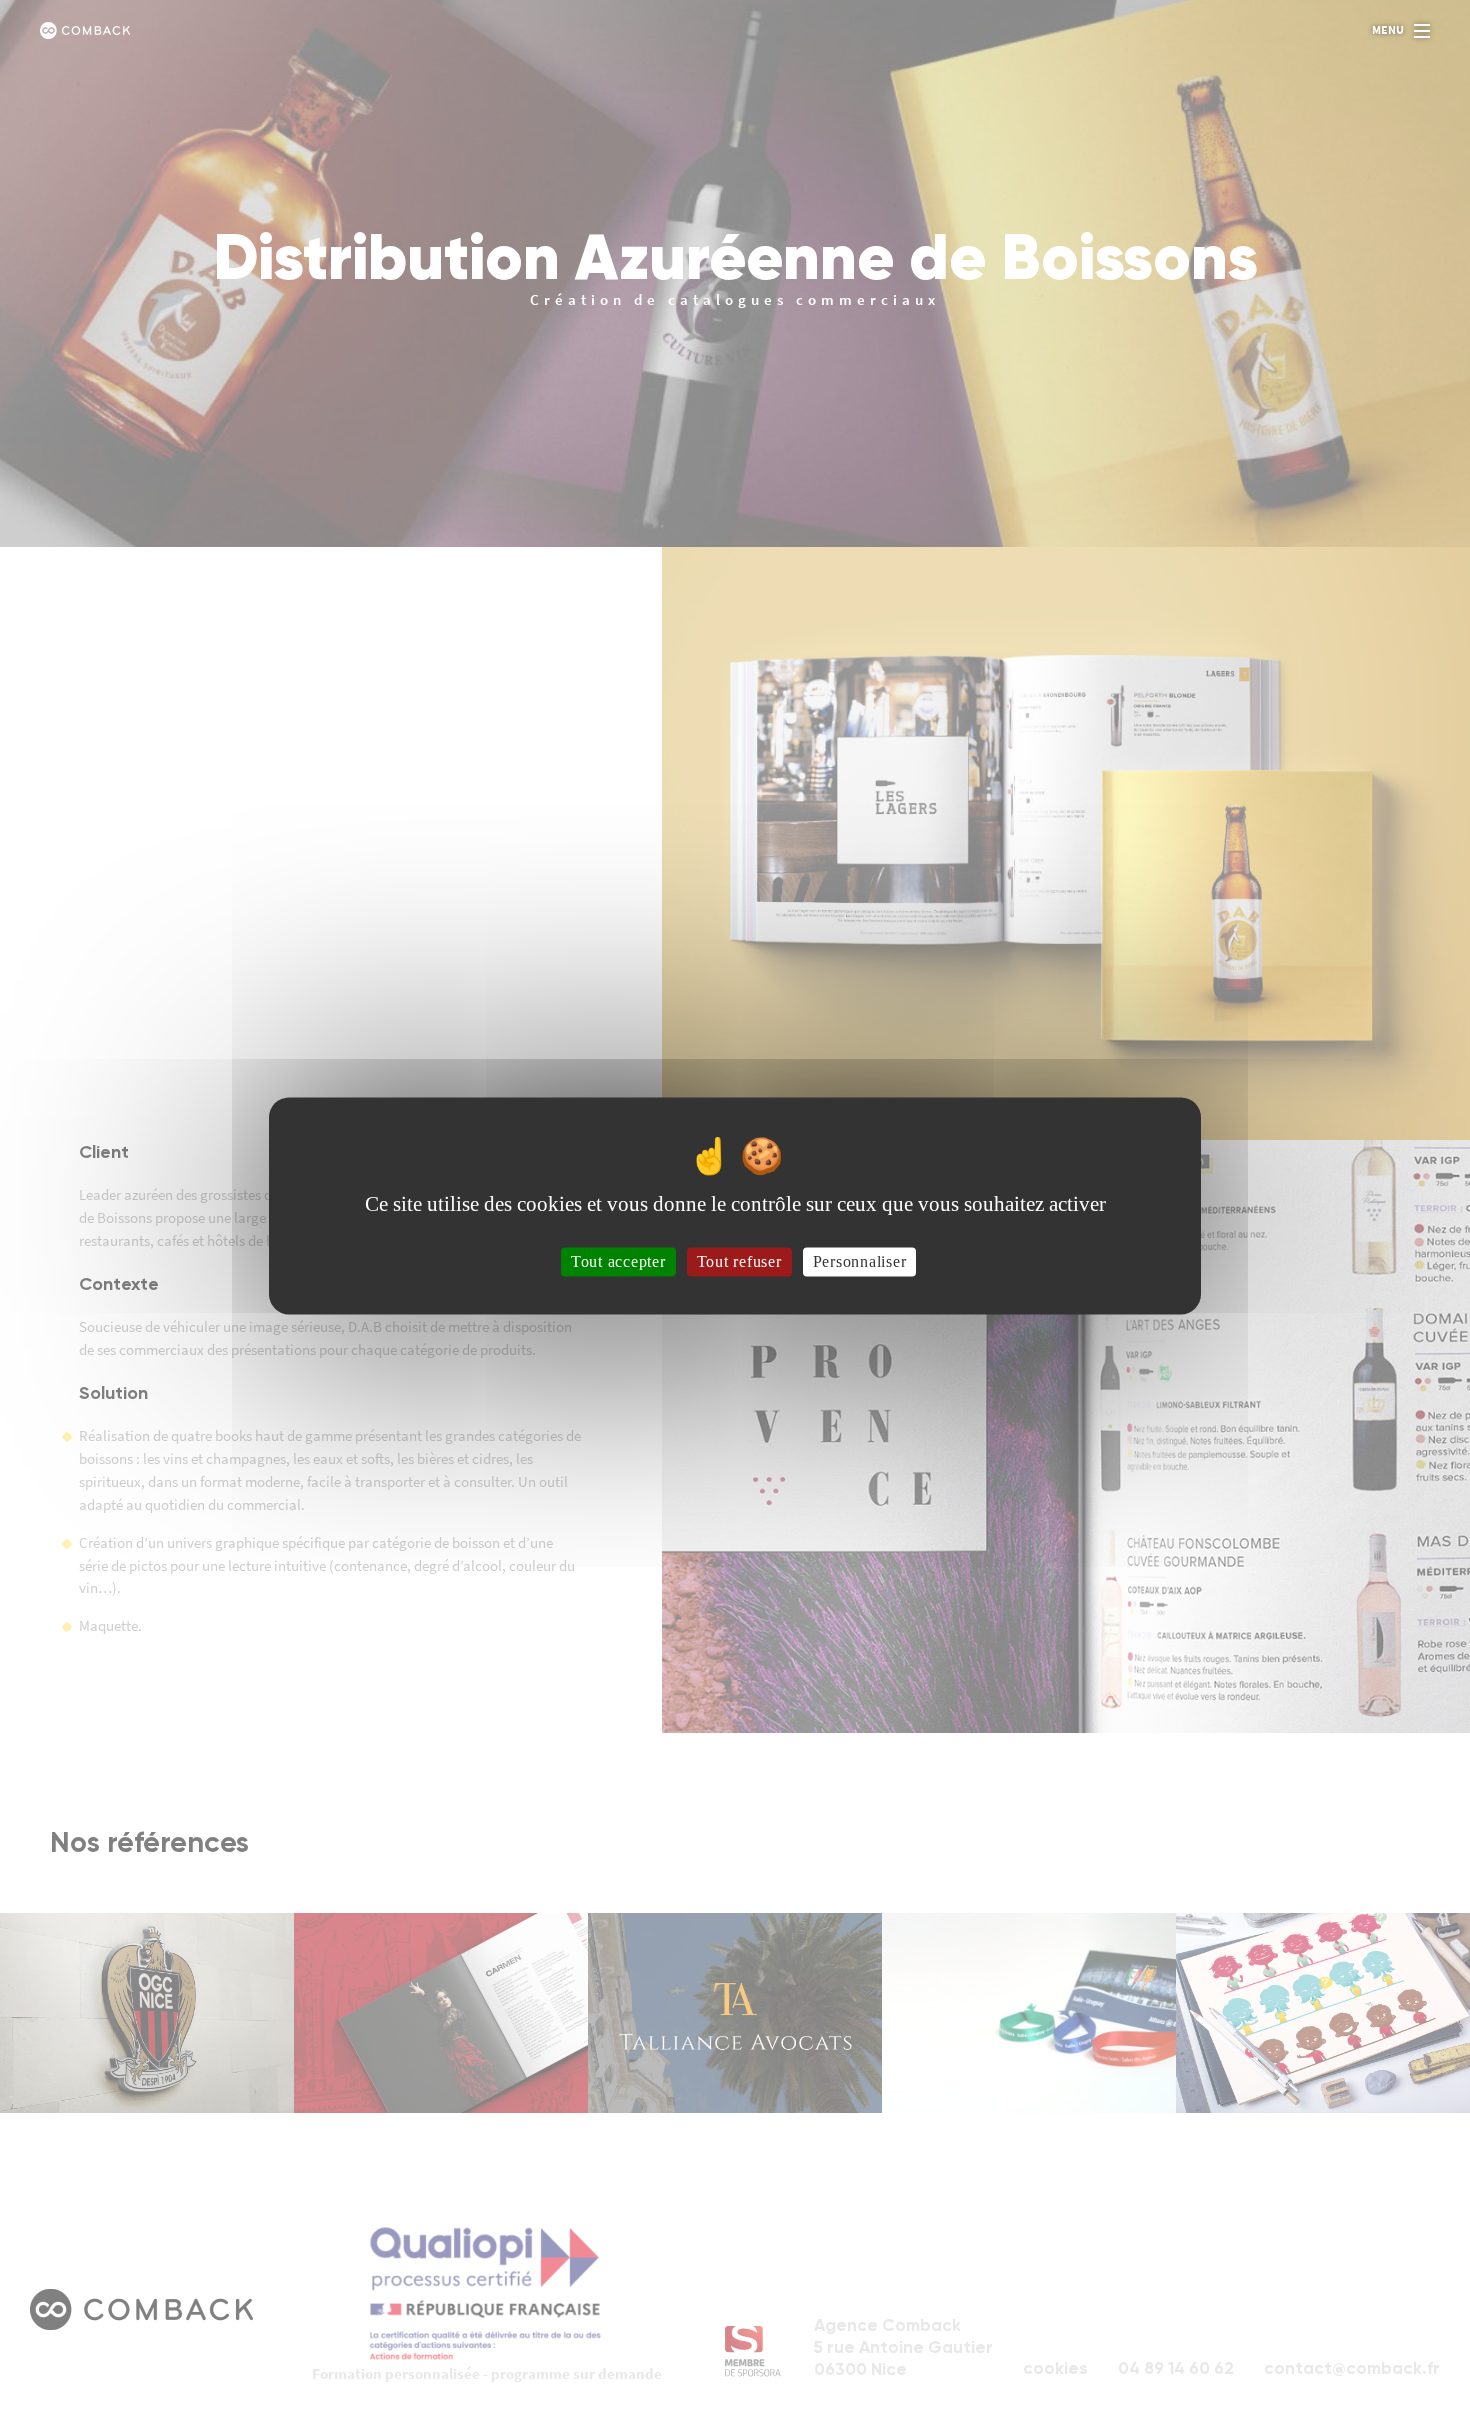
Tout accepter (618, 1261)
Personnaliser (860, 1261)
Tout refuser (739, 1261)
